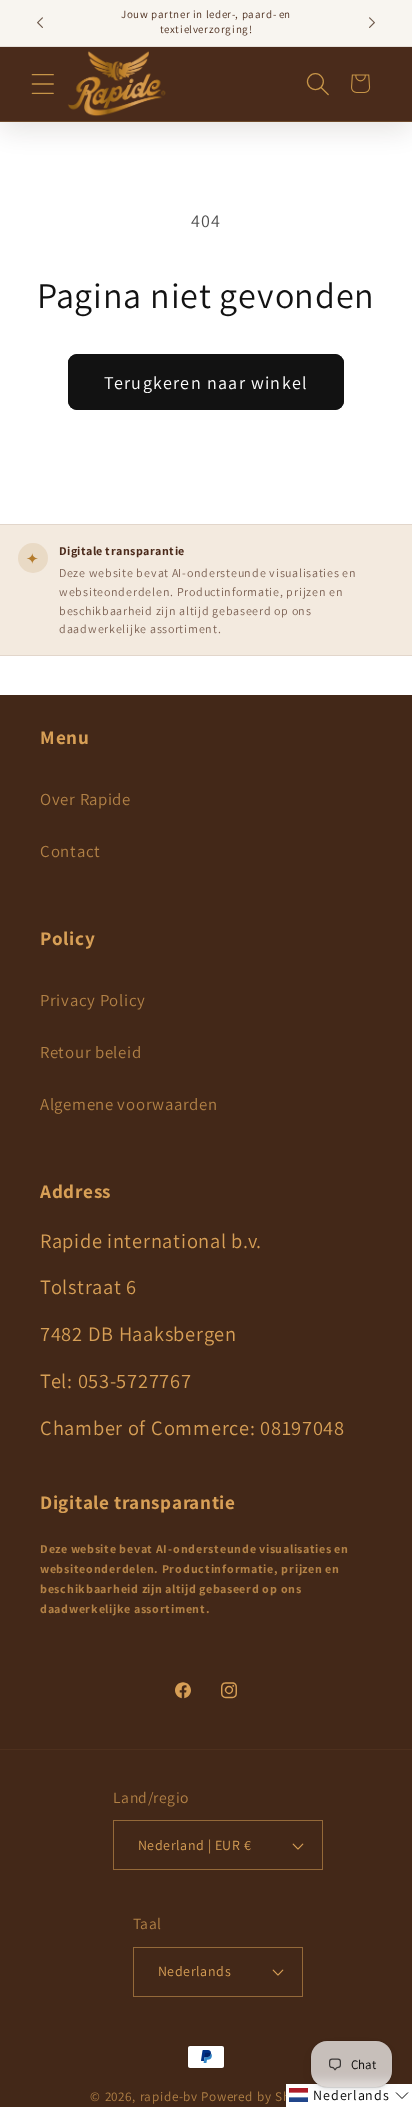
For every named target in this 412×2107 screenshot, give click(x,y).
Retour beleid (90, 1052)
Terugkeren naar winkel (206, 382)
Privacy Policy (93, 1000)
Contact (70, 851)
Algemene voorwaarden (128, 1104)
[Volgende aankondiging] (372, 23)
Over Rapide (85, 799)
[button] (43, 84)
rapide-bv (169, 2096)
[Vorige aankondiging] (40, 23)
